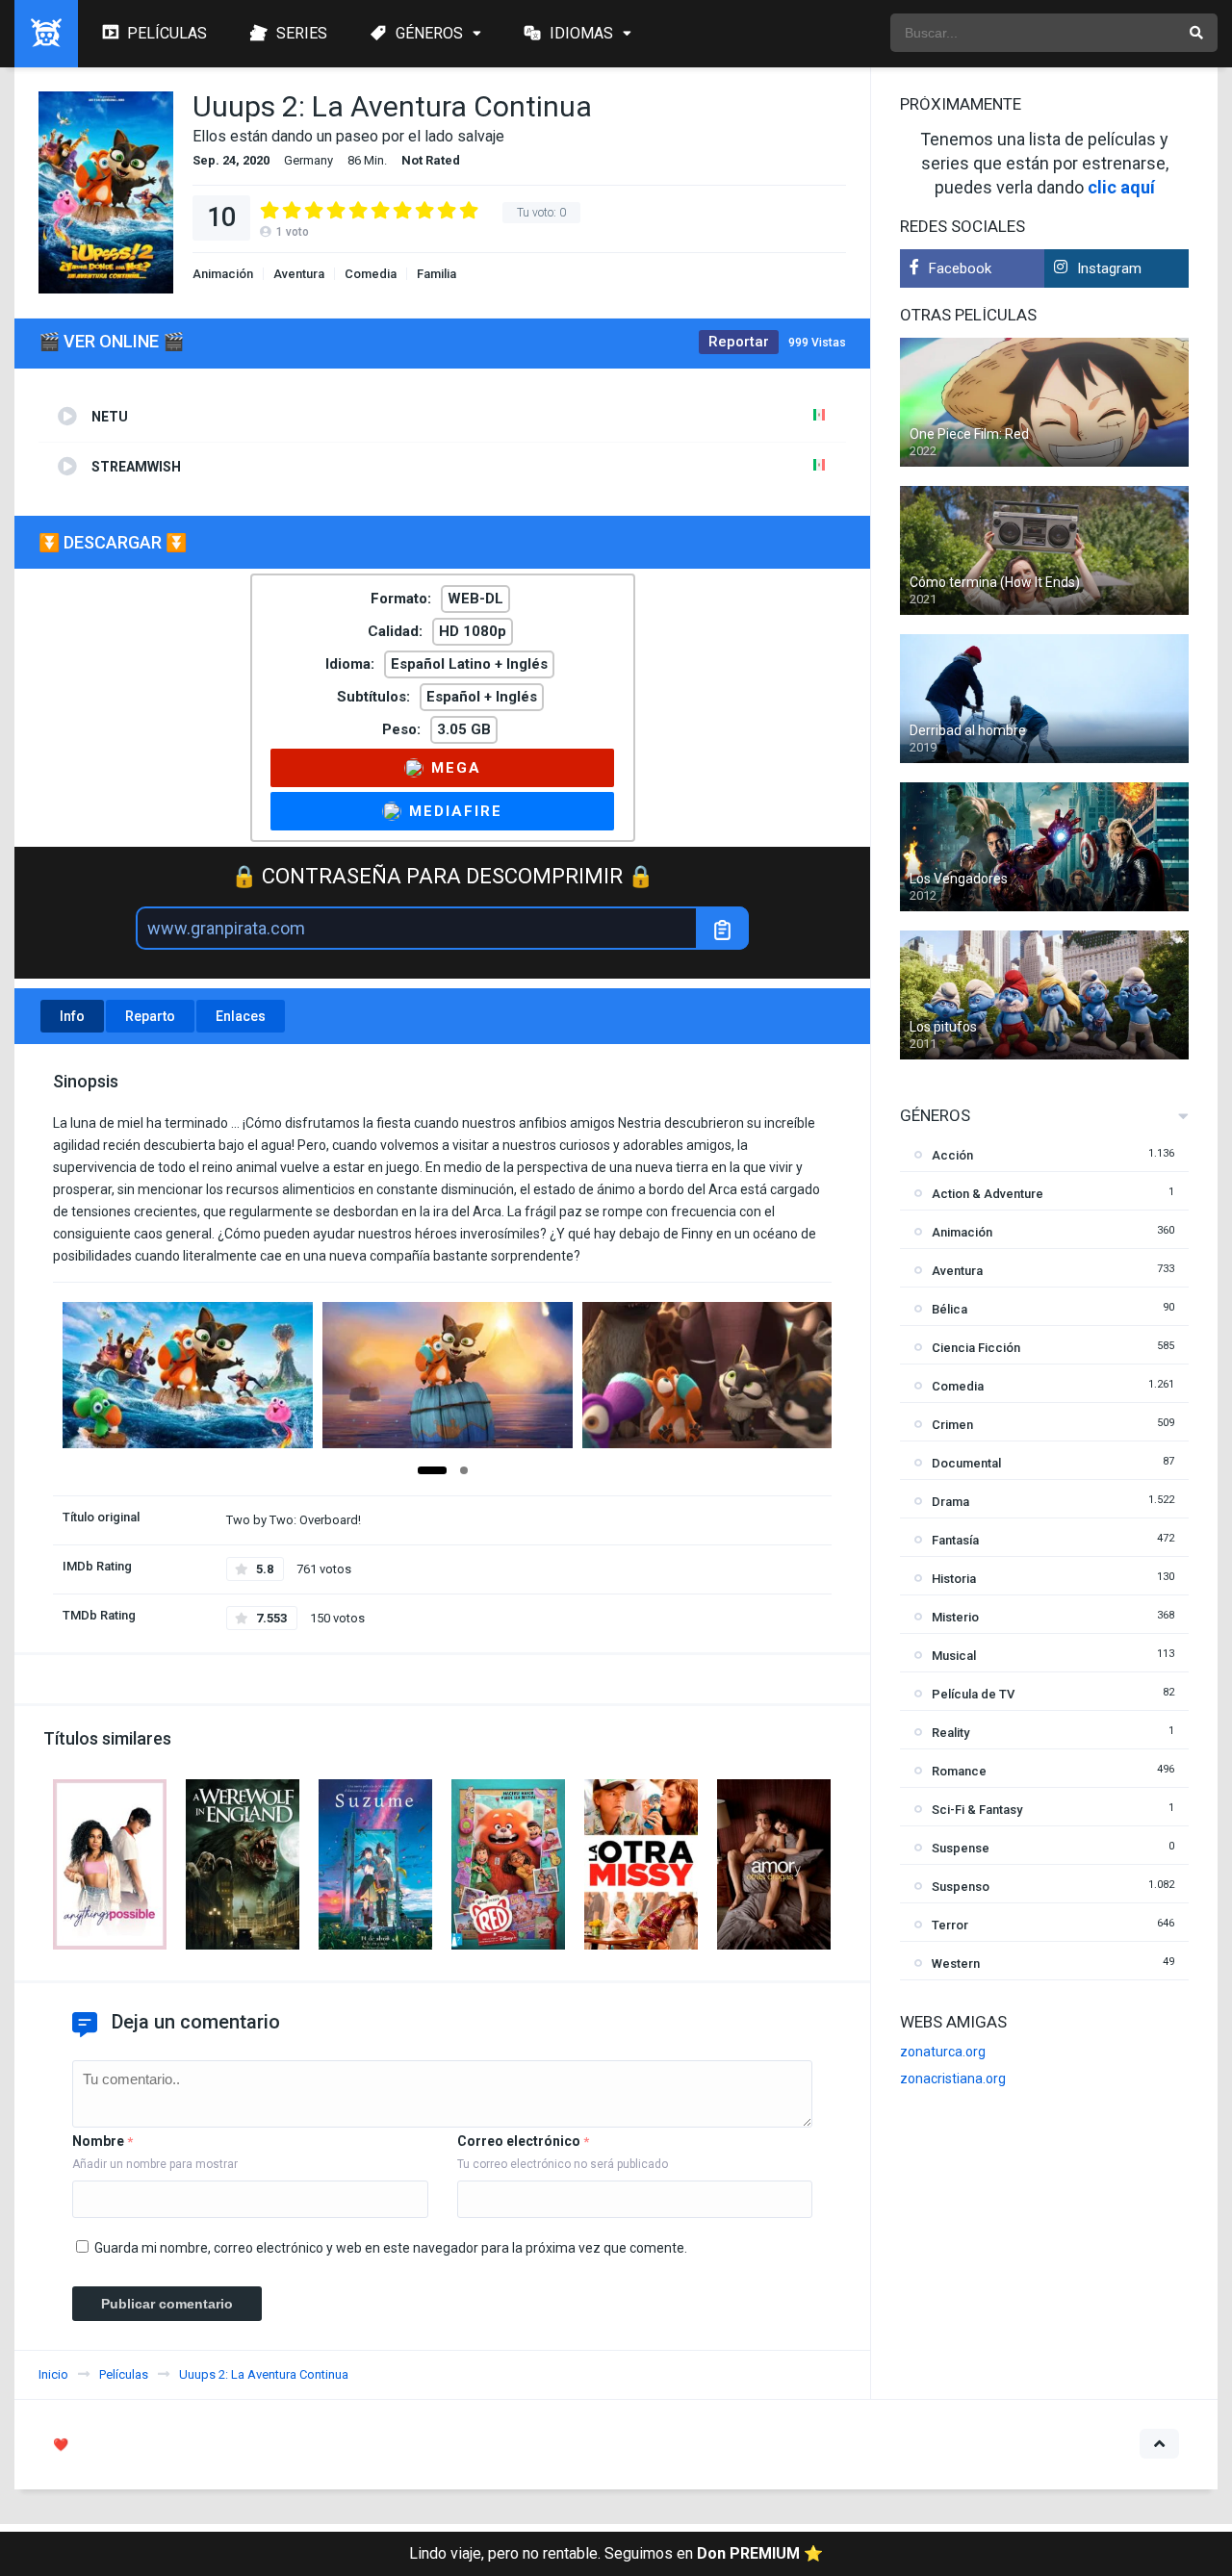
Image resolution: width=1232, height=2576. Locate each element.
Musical (954, 1656)
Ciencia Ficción (976, 1348)
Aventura (299, 274)
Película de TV (973, 1694)
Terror (950, 1925)
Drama (950, 1502)
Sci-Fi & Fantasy (977, 1810)
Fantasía (955, 1540)
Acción (952, 1155)
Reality (950, 1733)
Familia (436, 274)
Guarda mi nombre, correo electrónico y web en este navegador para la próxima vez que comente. (391, 2248)
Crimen (952, 1425)
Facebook (960, 268)
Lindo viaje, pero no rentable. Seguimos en (616, 2553)
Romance (959, 1771)
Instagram (1109, 268)
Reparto (150, 1016)
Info (72, 1016)
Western (956, 1964)
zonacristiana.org (953, 2079)
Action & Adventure (988, 1194)
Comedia (371, 274)
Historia (954, 1579)
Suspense (961, 1848)
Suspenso (961, 1887)
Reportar (739, 342)
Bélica (950, 1309)
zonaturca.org (943, 2052)
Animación (223, 274)
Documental (966, 1463)
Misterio (955, 1617)
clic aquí (1121, 187)
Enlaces (241, 1016)
